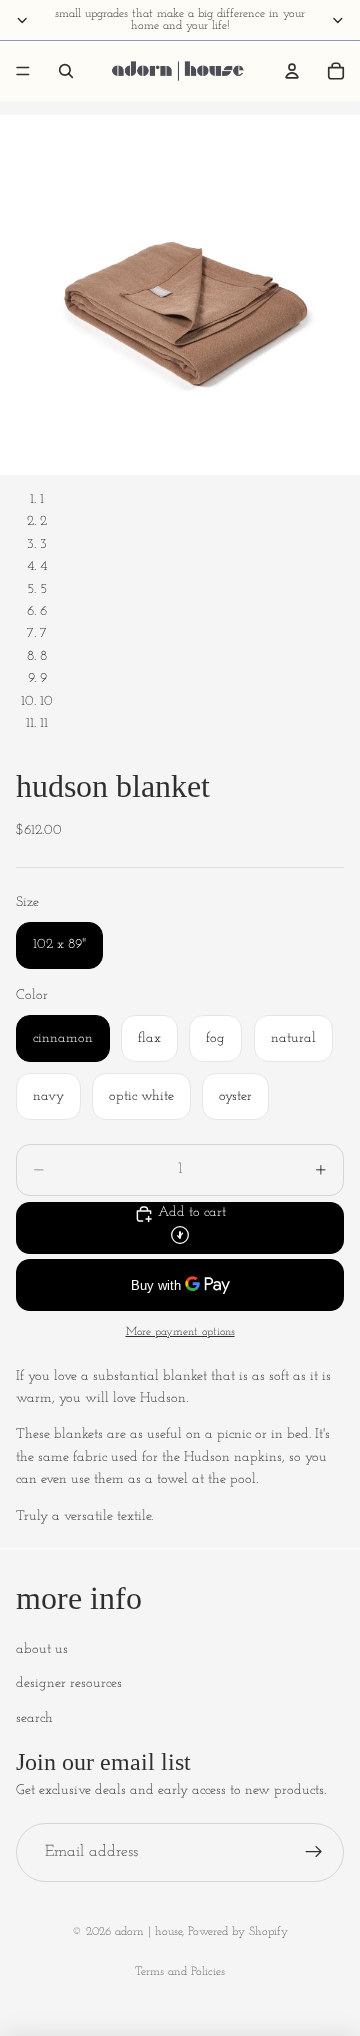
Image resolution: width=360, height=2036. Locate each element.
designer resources (69, 1683)
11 (44, 723)
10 (46, 701)
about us (42, 1649)
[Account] (292, 71)
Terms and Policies (180, 1972)
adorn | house (148, 1932)
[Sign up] (314, 1853)
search (34, 1718)
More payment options (180, 1332)
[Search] (66, 71)
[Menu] (23, 71)
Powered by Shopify (238, 1932)
